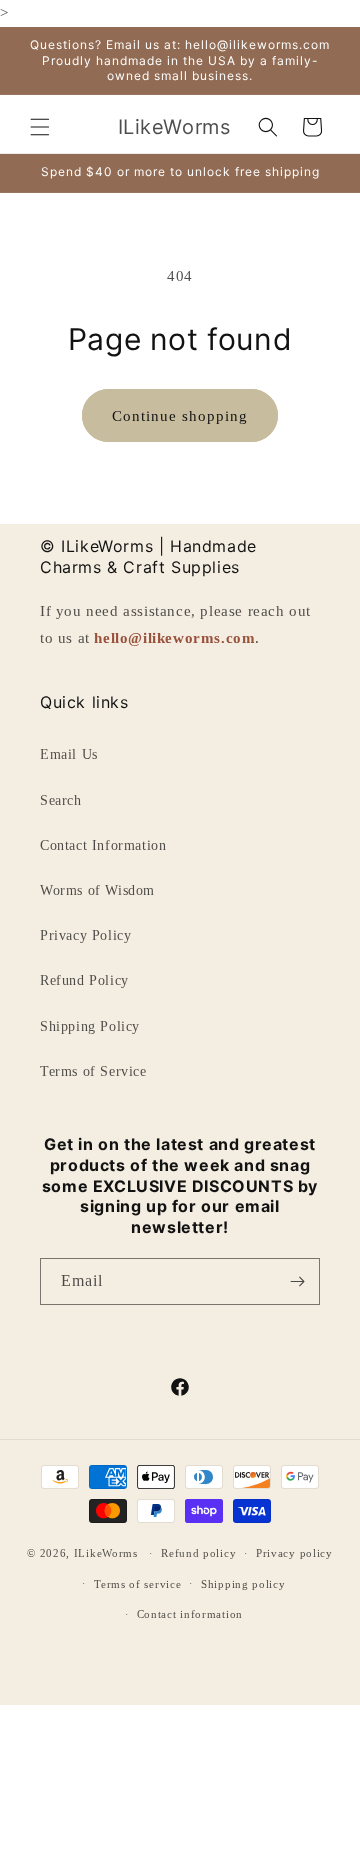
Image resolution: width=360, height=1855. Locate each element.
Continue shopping (180, 416)
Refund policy (198, 1553)
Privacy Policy (85, 935)
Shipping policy (243, 1584)
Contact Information (103, 845)
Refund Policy (84, 980)
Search (61, 800)
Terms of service (137, 1584)
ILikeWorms (106, 1553)
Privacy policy (294, 1553)
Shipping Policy (90, 1026)
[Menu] (40, 127)
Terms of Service (93, 1071)
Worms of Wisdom (97, 890)
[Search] (268, 127)
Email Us (69, 754)
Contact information (190, 1614)
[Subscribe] (297, 1281)
